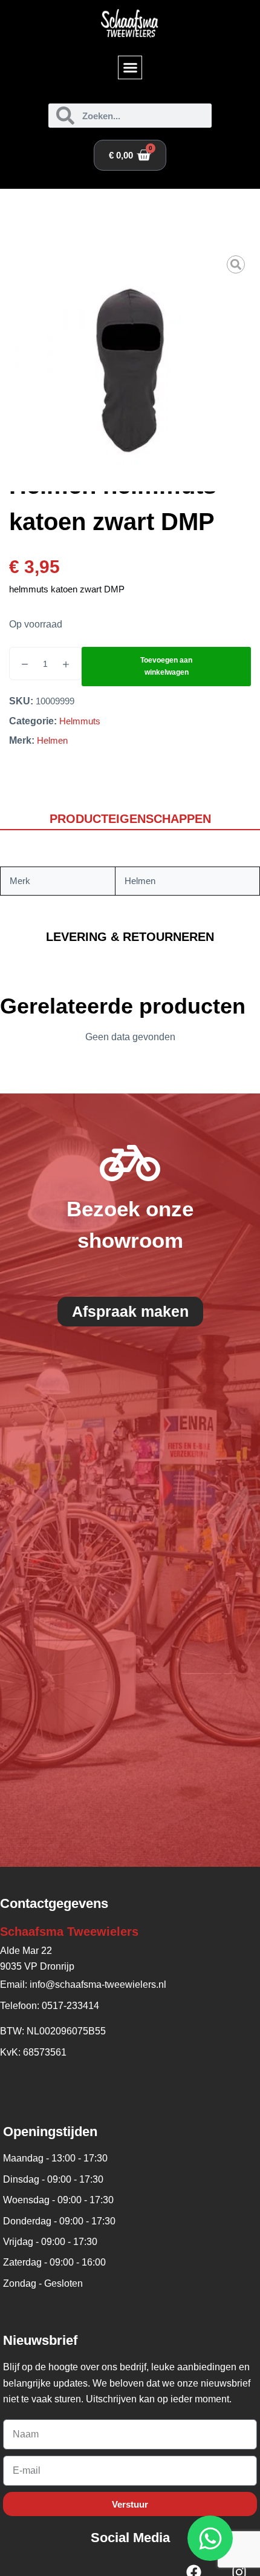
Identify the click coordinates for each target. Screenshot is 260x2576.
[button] (130, 68)
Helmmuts (80, 721)
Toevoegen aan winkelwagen (166, 666)
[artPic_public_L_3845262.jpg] (130, 370)
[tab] (130, 820)
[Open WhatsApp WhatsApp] (210, 2538)
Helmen (52, 740)
